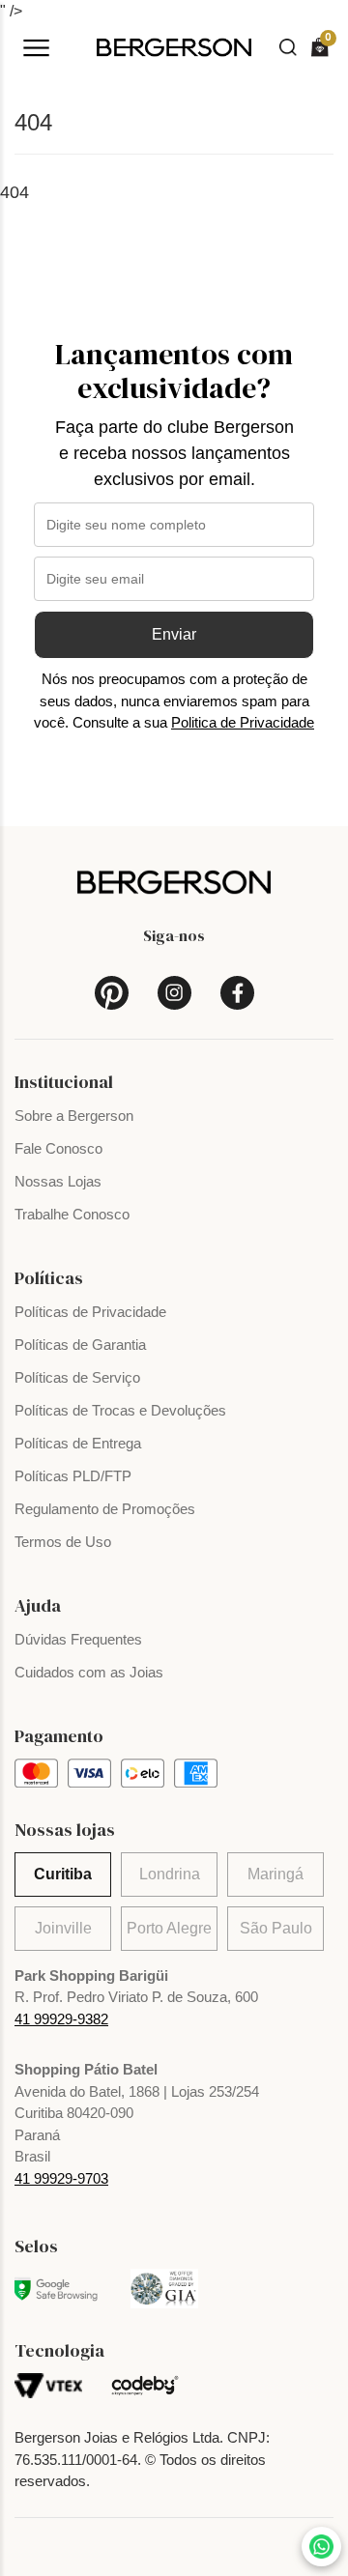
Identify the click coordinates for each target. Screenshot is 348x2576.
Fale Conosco (58, 1148)
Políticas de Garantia (80, 1345)
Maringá (275, 1874)
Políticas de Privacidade (90, 1312)
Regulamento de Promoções (105, 1509)
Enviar (174, 634)
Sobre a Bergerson (74, 1116)
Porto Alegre (169, 1928)
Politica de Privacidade (243, 722)
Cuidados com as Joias (89, 1672)
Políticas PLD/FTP (73, 1476)
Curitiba (63, 1874)
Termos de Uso (63, 1542)
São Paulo (276, 1928)
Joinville (63, 1928)
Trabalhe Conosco (72, 1214)
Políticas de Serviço (77, 1377)
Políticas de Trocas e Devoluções (120, 1410)
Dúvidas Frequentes (78, 1639)
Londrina (170, 1874)
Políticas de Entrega (78, 1443)
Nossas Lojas (58, 1181)
